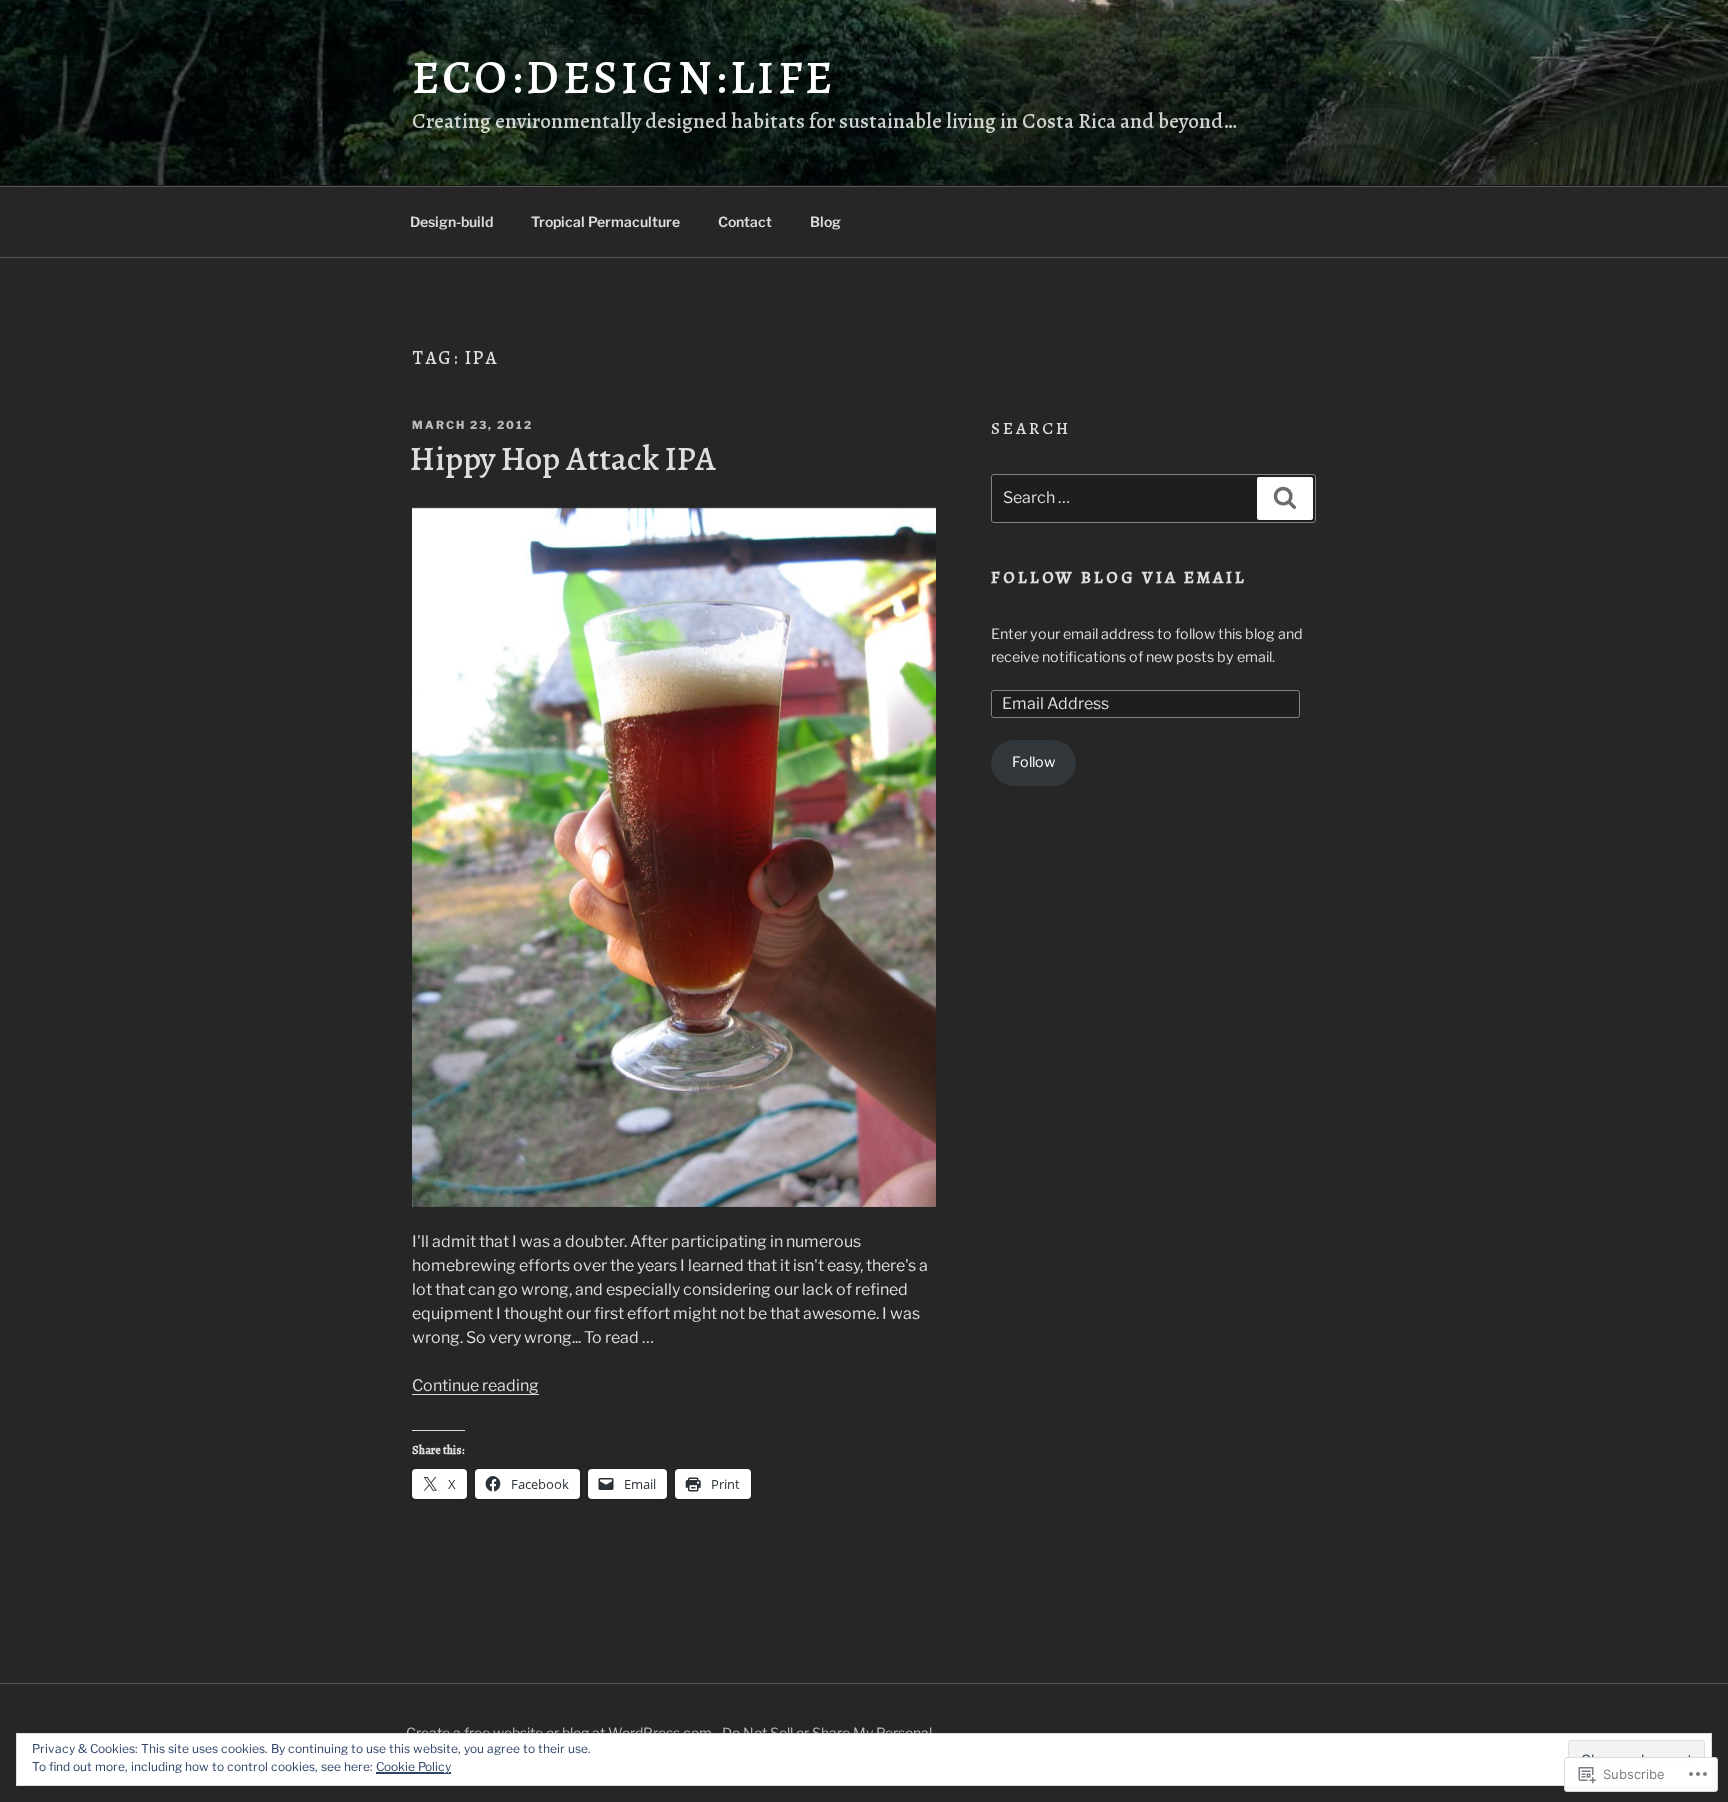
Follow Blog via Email (1119, 577)
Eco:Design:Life (624, 77)
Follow (1033, 762)
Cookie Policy (413, 1766)
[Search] (1285, 498)
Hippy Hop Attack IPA (563, 459)
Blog (825, 221)
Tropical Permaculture (605, 221)
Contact (745, 221)
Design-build (451, 221)
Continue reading (475, 1385)
